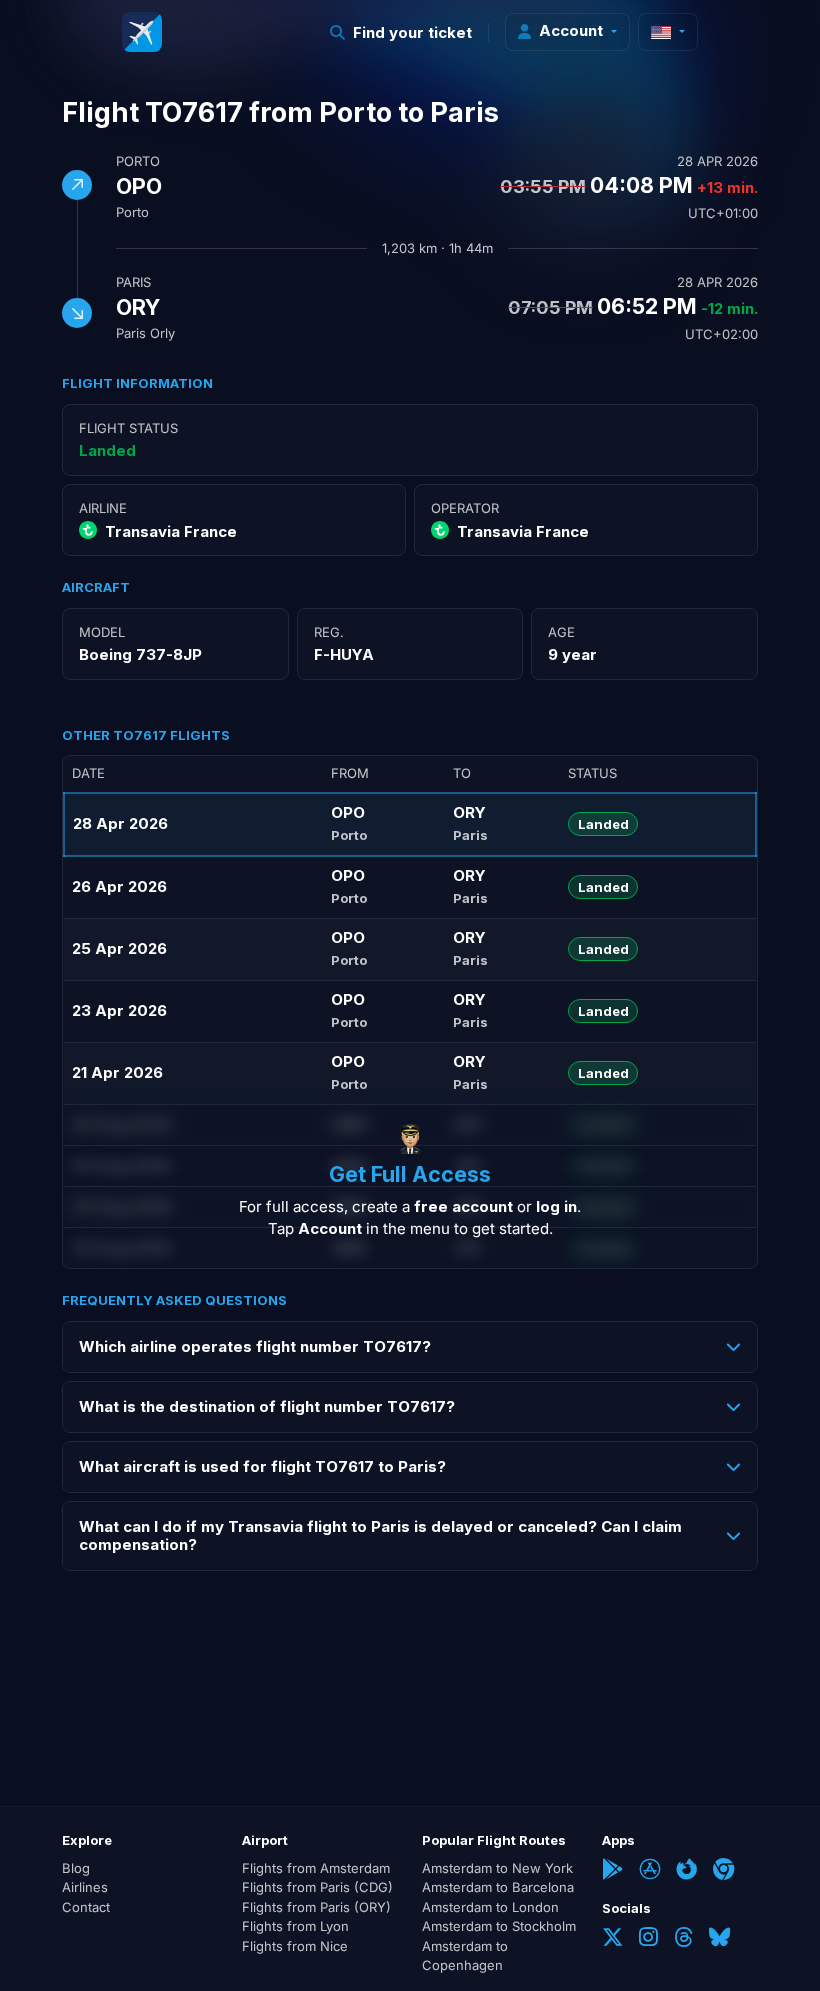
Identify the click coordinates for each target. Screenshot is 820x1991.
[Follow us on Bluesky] (719, 1939)
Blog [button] (76, 1868)
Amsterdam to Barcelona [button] (498, 1887)
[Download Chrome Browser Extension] (723, 1871)
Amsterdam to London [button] (490, 1907)
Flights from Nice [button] (295, 1946)
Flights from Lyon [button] (295, 1926)
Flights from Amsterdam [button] (316, 1868)
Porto (138, 161)
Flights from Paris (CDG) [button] (317, 1887)
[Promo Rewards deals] (142, 32)
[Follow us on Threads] (683, 1939)
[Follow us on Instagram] (648, 1939)
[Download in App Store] (649, 1871)
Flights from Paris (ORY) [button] (316, 1907)
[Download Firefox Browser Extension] (686, 1871)
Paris (133, 282)
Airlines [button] (85, 1887)
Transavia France (171, 531)
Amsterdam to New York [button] (497, 1868)
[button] (401, 32)
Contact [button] (86, 1907)
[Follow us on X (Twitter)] (612, 1939)
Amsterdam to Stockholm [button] (499, 1926)
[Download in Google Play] (612, 1871)
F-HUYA (344, 654)
